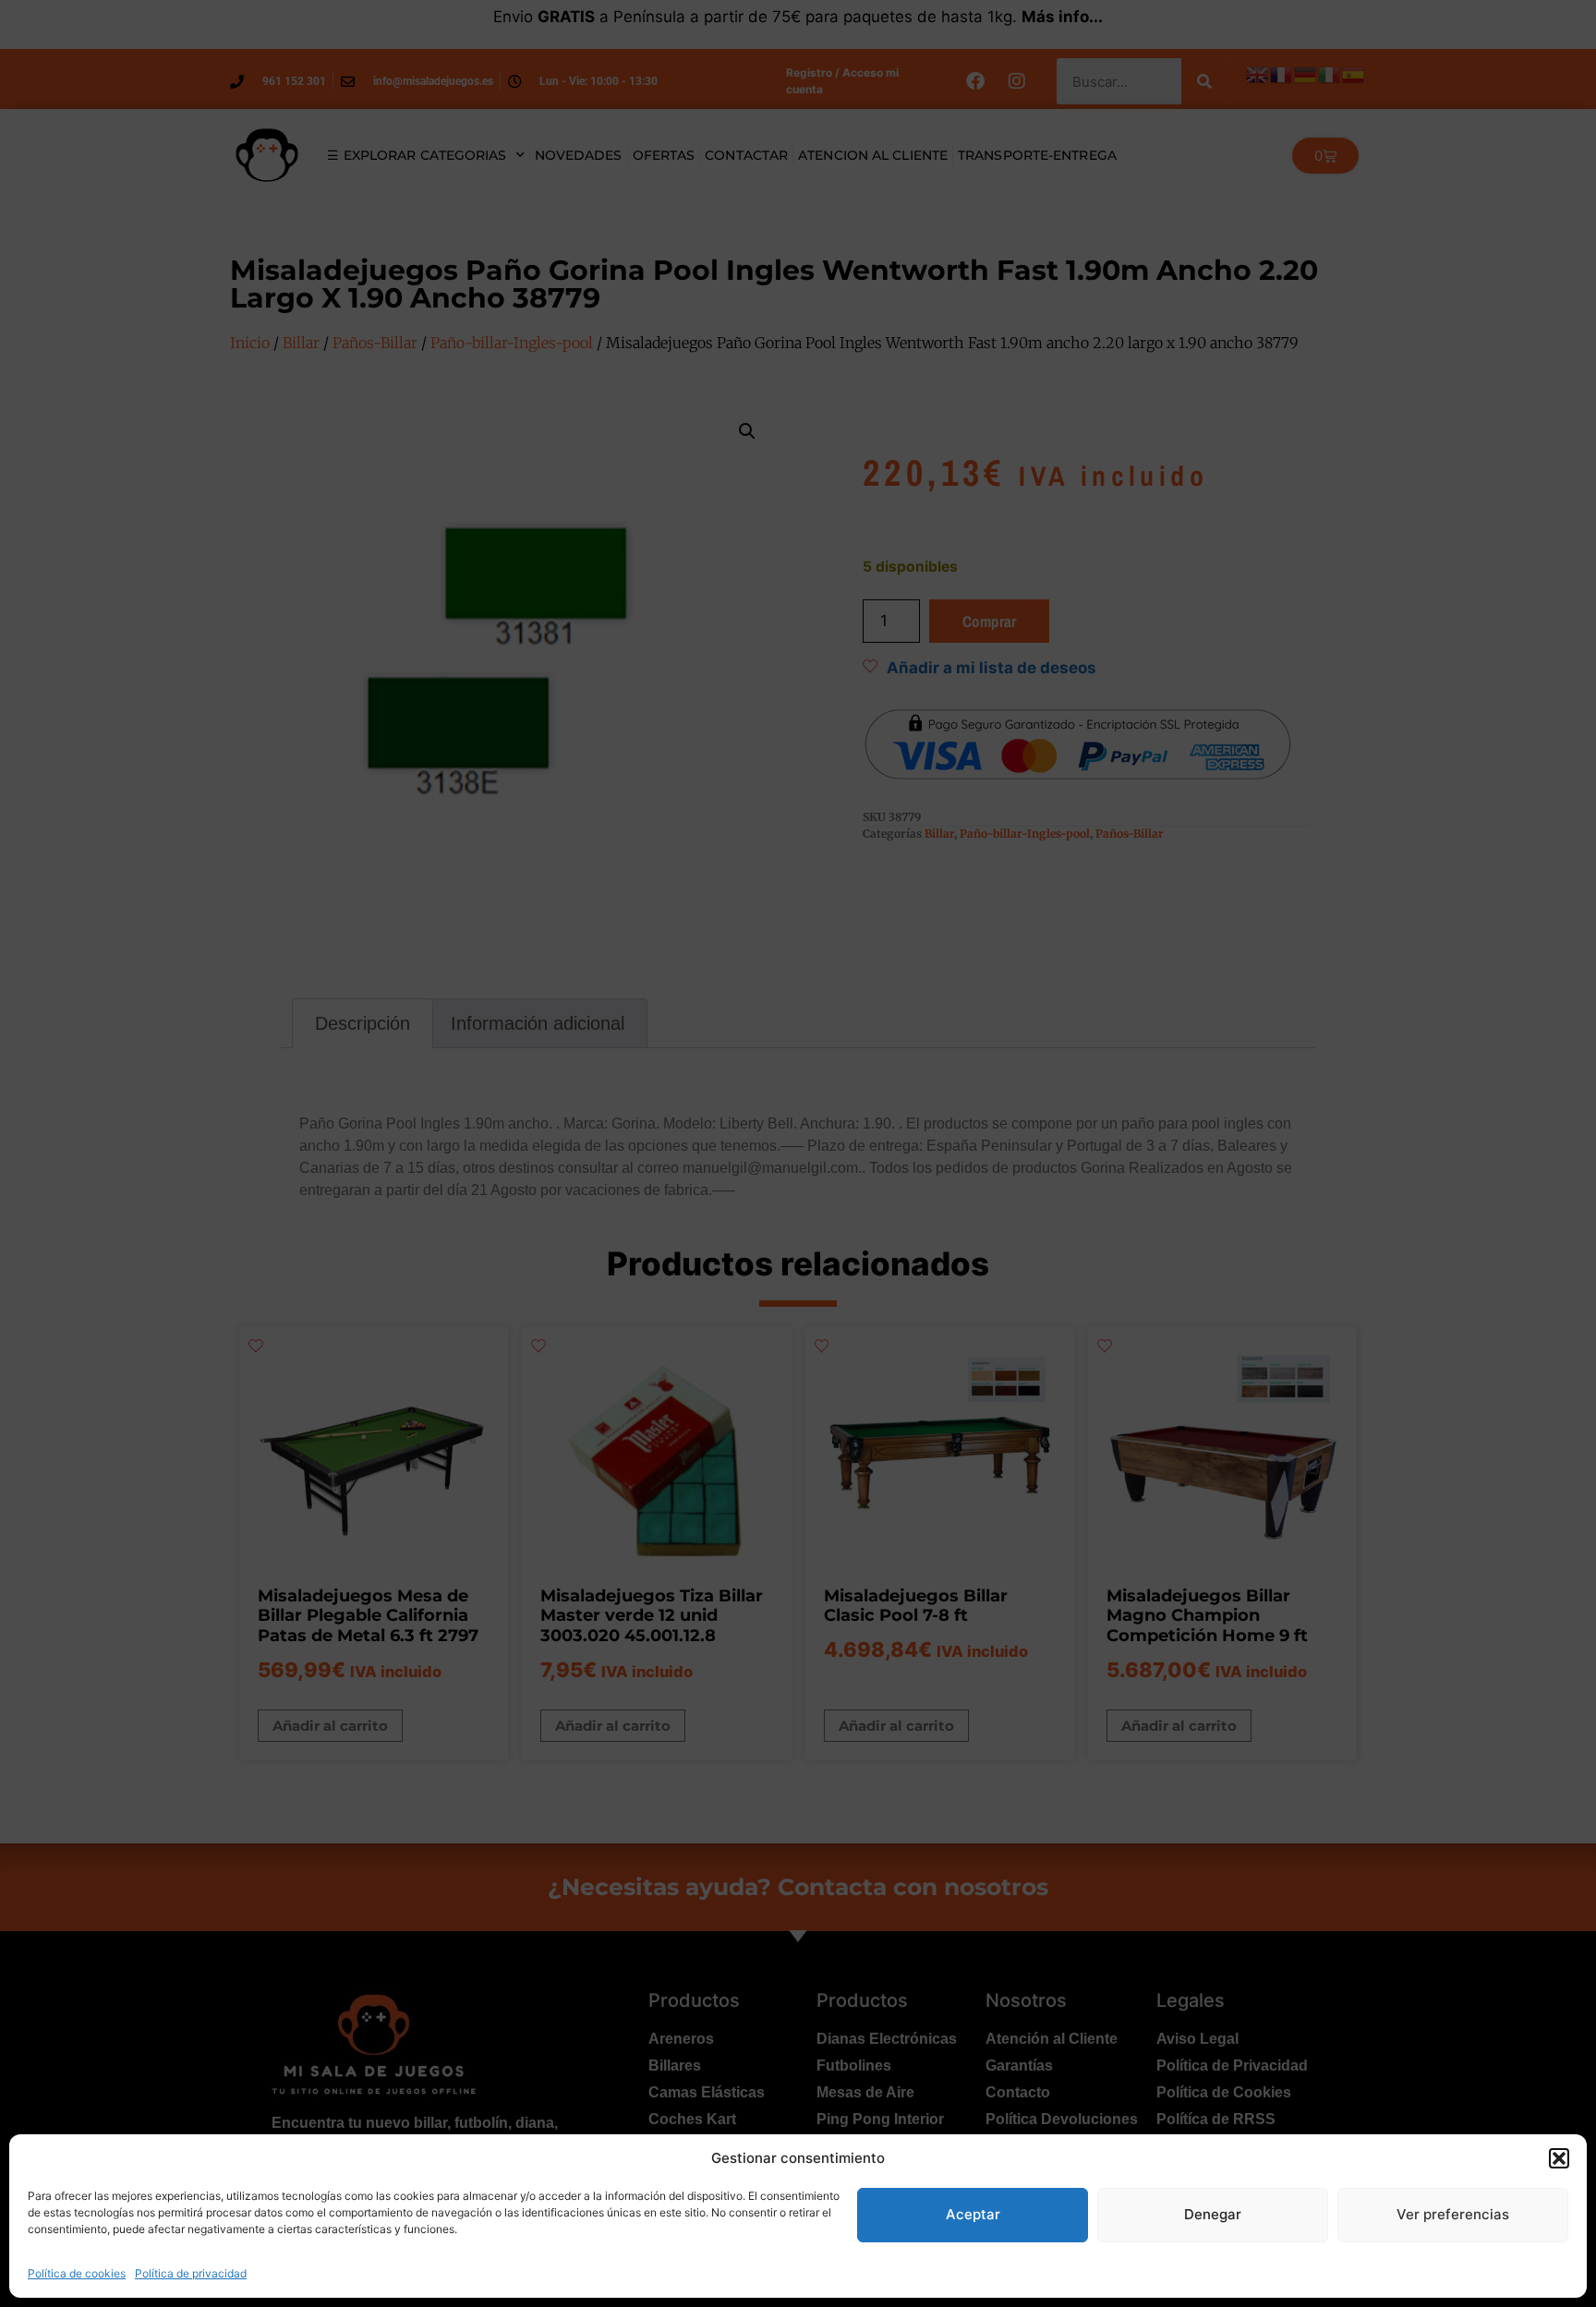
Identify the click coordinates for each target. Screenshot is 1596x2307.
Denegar (1213, 2214)
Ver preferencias (1453, 2214)
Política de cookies (77, 2273)
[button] (1559, 2158)
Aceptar (973, 2214)
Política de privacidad (191, 2273)
